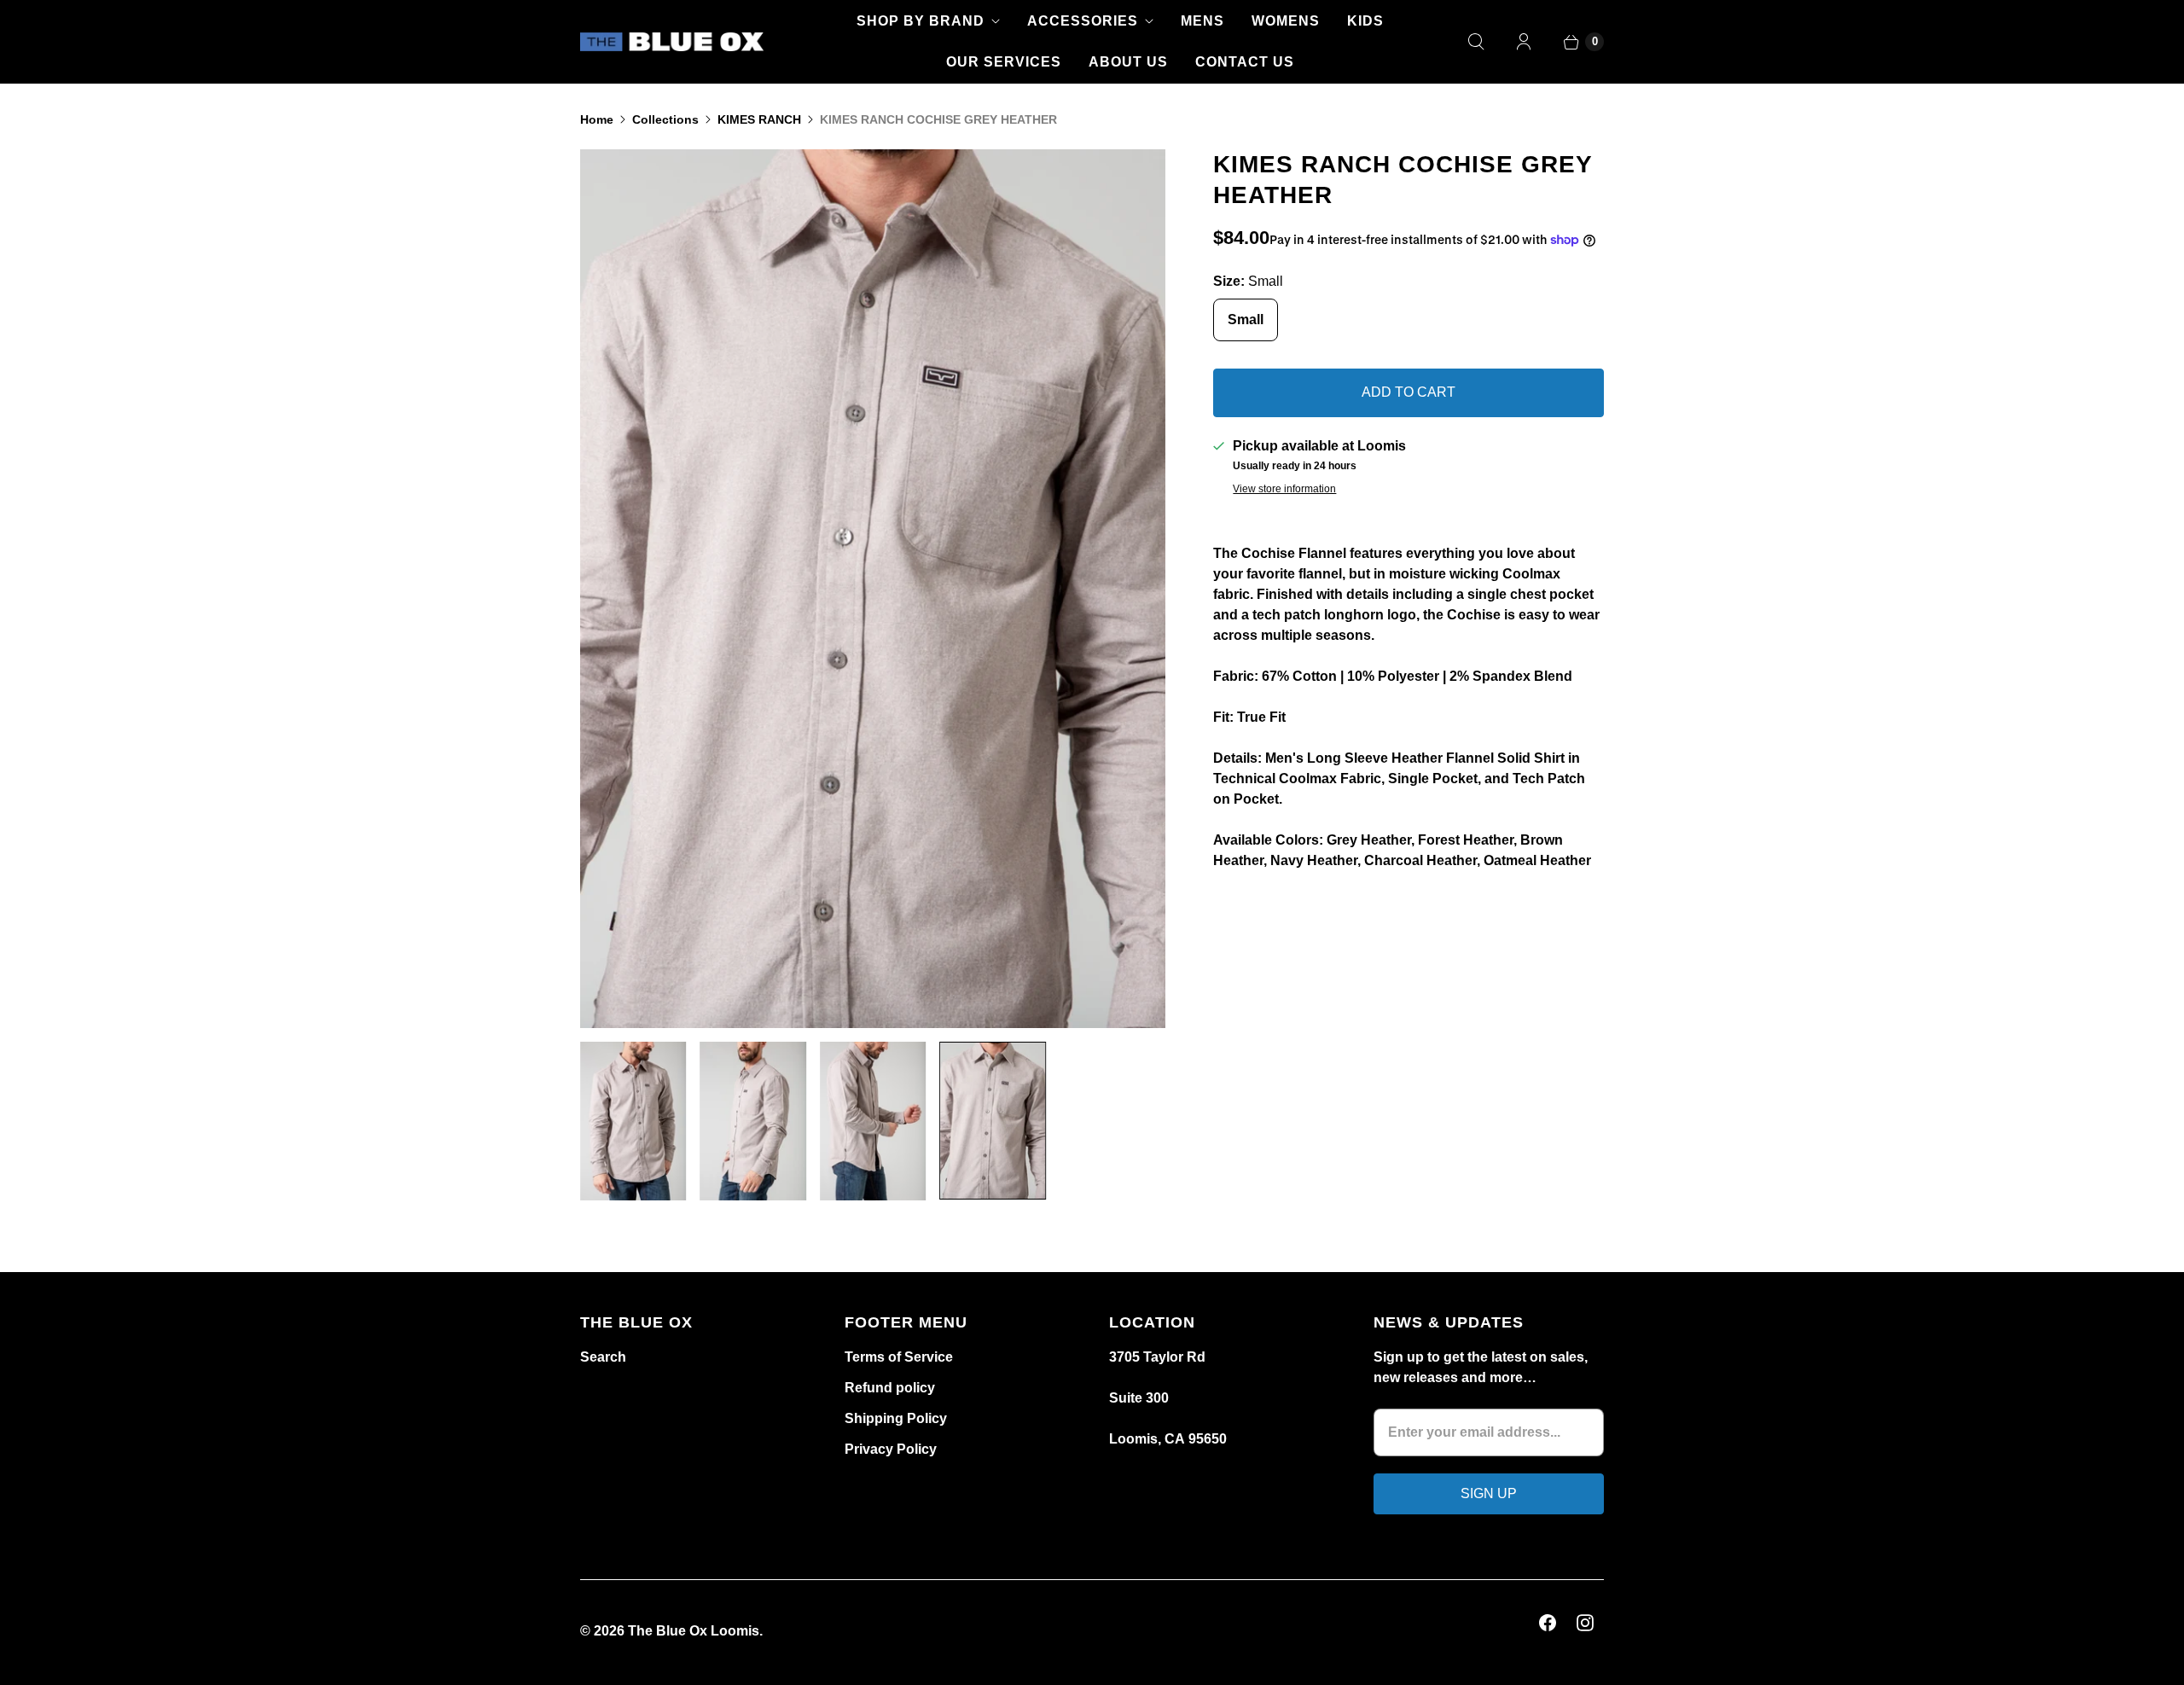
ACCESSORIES (1083, 21)
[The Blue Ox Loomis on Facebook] (1548, 1623)
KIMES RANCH (759, 119)
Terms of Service (899, 1357)
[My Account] (1524, 42)
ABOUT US (1128, 62)
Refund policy (890, 1388)
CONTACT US (1245, 62)
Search (603, 1357)
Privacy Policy (891, 1449)
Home (597, 119)
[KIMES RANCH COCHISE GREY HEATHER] (1079, 589)
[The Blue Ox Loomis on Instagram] (1585, 1623)
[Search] (1476, 42)
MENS (1202, 21)
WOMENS (1286, 21)
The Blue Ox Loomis (694, 1631)
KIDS (1365, 21)
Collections (665, 119)
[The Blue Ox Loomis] (672, 42)
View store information (1284, 489)
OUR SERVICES (1004, 62)
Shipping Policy (896, 1418)
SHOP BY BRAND (921, 21)
